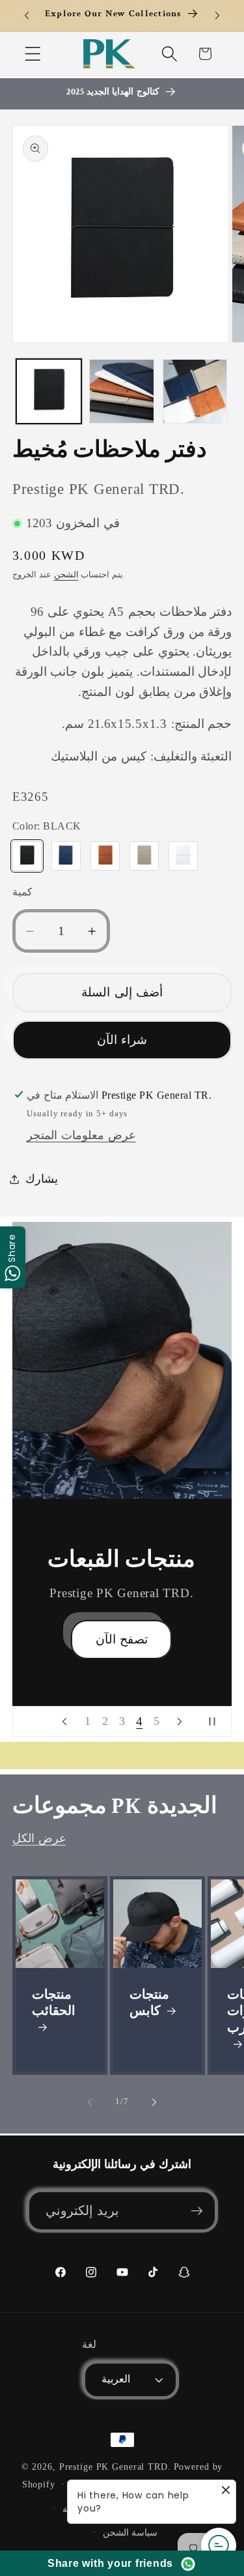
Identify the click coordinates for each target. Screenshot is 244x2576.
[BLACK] (27, 856)
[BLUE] (66, 856)
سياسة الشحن (130, 2533)
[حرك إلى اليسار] (90, 2102)
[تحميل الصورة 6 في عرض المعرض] (122, 392)
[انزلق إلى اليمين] (154, 2102)
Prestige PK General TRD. (115, 2467)
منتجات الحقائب (54, 2003)
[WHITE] (183, 856)
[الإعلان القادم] (217, 16)
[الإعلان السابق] (27, 16)
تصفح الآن (122, 1654)
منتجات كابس (149, 2003)
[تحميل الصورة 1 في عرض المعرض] (49, 392)
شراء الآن (122, 1040)
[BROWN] (105, 856)
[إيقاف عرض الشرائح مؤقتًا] (217, 1722)
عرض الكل (39, 1838)
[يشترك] (197, 2210)
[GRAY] (144, 856)
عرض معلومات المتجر (81, 1135)
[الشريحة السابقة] (64, 1722)
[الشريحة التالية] (180, 1722)
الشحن (66, 575)
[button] (33, 54)
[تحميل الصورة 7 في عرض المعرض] (195, 392)
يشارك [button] (42, 1179)
